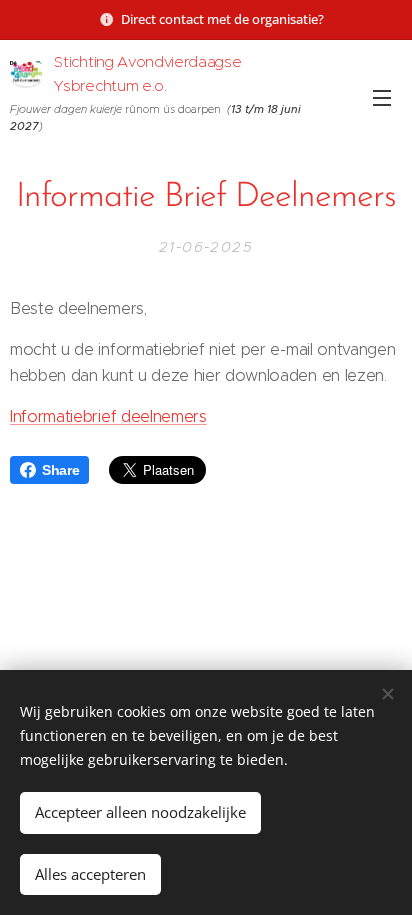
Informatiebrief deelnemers (108, 416)
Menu (382, 97)
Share (60, 470)
